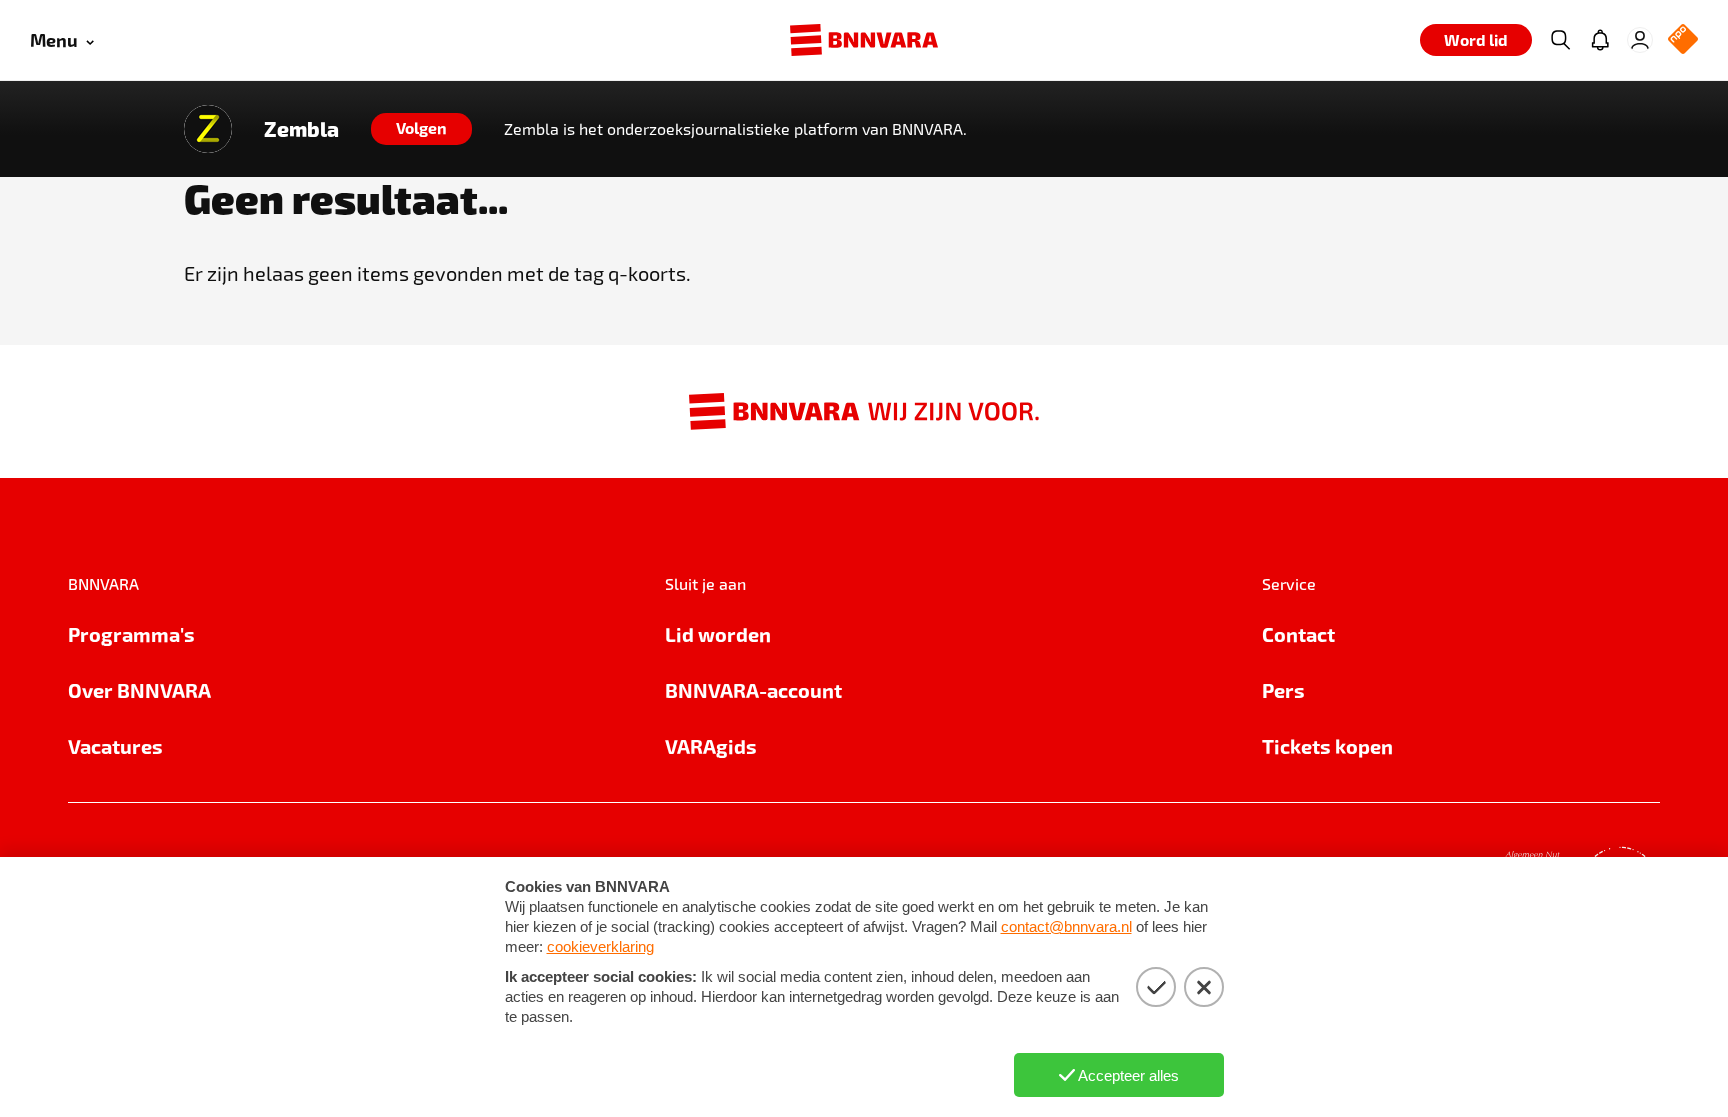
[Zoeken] (1560, 40)
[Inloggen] (1640, 40)
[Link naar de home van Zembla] (208, 129)
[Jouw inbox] (1600, 40)
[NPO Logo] (1683, 40)
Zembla (301, 129)
